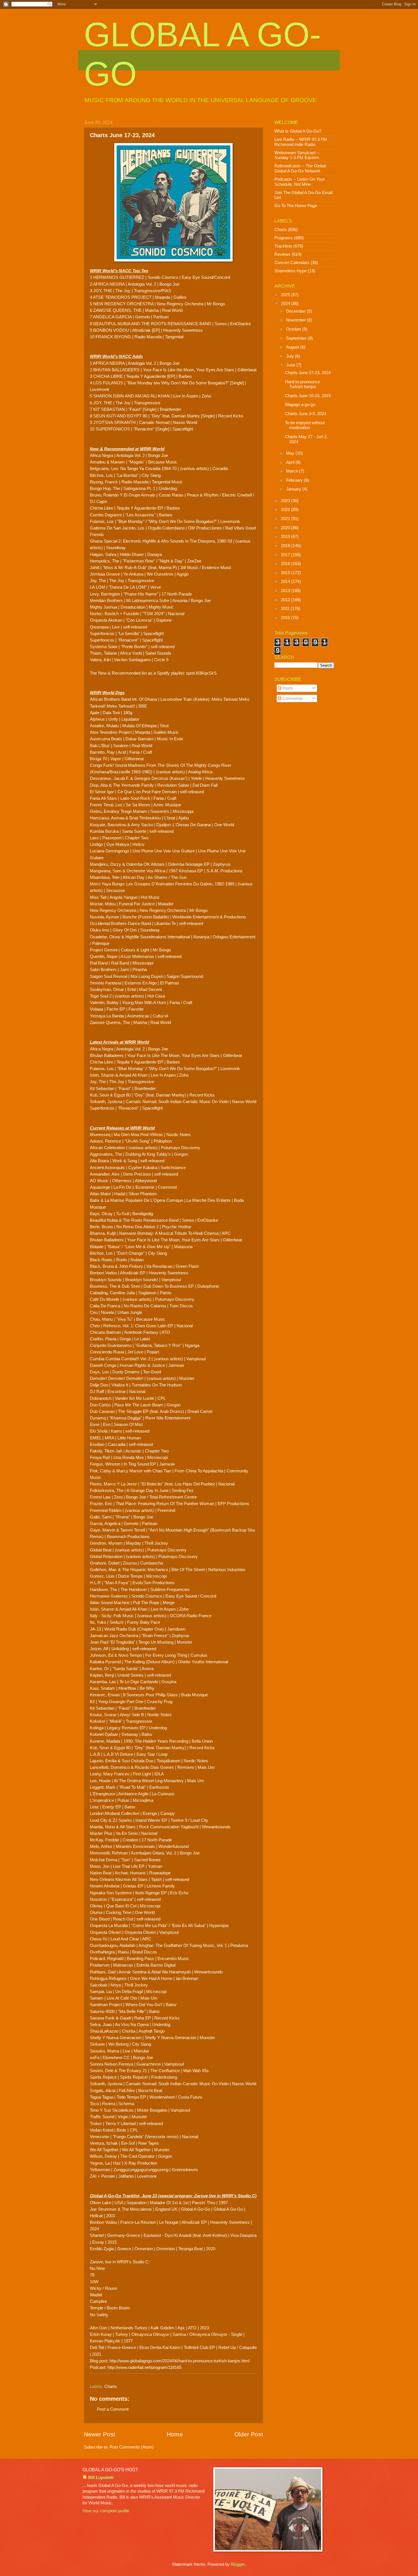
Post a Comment (113, 2409)
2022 (286, 510)
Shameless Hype (290, 271)
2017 (286, 555)
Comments (292, 698)
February (295, 480)
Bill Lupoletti (101, 2478)
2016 (286, 564)
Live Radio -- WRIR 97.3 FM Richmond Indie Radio (301, 142)
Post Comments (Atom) (132, 2447)
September (297, 338)
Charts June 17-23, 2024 (308, 373)
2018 (286, 546)
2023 (286, 501)
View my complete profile (106, 2511)
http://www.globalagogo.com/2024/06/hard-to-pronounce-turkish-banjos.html (179, 2361)
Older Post (249, 2434)
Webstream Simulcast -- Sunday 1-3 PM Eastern (297, 155)
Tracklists (283, 246)
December (296, 311)
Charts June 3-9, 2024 (306, 414)
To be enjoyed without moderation (305, 425)
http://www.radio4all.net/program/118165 (144, 2367)
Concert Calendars (292, 263)
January (294, 489)
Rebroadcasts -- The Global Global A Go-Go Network (300, 168)
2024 (286, 304)
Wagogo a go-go (300, 405)
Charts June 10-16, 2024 (308, 396)
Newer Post (100, 2434)
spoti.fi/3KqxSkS (201, 673)
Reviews (283, 254)
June (291, 365)
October (294, 329)
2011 (286, 609)
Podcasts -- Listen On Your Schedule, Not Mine (300, 182)
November (296, 320)
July (290, 356)
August (293, 347)
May (291, 453)
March (293, 471)
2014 (286, 582)
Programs (284, 238)
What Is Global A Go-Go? (298, 131)
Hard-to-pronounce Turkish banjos (302, 384)
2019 (286, 537)
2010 (286, 618)
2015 (286, 573)
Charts (111, 2387)
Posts (287, 688)
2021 (286, 519)
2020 (286, 528)
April (291, 462)
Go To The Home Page (296, 206)
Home (175, 2434)
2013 (286, 591)
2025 (286, 295)
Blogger (238, 2564)
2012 (286, 600)
